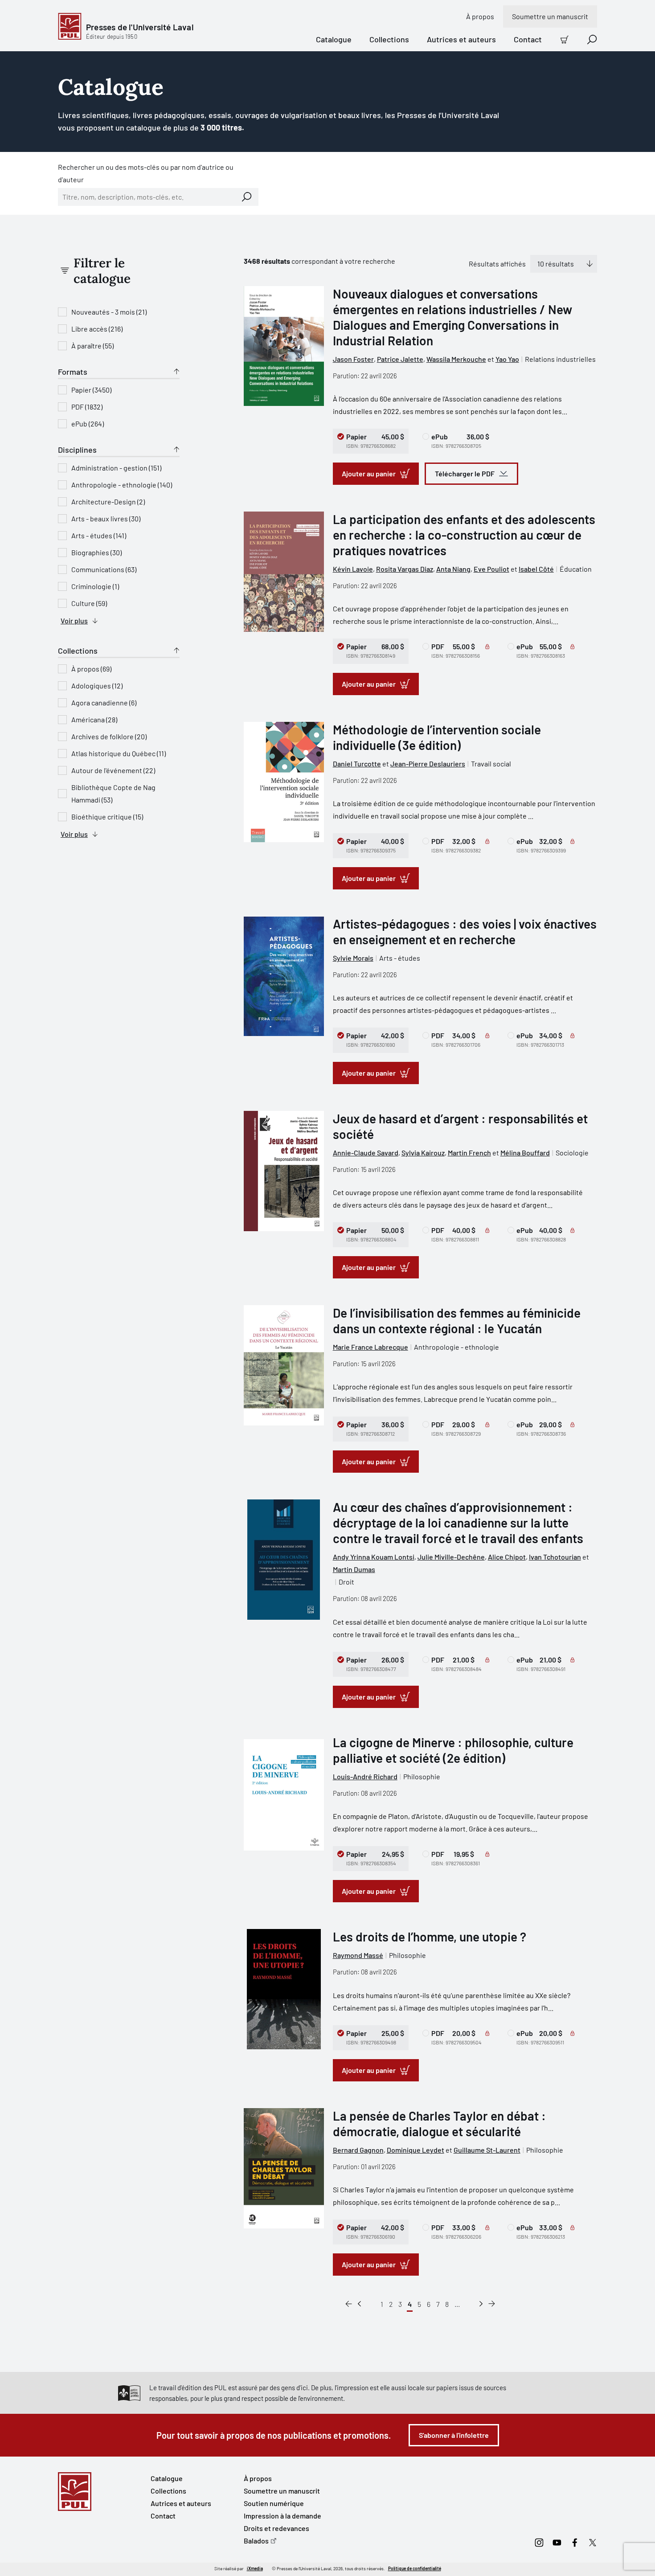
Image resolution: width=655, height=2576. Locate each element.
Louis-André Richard (365, 1776)
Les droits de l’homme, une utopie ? (430, 1937)
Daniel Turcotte (357, 764)
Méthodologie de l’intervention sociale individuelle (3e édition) (437, 737)
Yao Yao (507, 359)
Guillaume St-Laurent (487, 2150)
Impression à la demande (282, 2516)
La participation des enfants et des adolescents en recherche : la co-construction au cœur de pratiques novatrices (464, 535)
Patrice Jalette (400, 359)
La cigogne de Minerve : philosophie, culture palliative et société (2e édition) (453, 1750)
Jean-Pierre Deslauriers (428, 764)
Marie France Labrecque (370, 1347)
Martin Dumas (354, 1569)
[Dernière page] (492, 2304)
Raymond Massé (358, 1955)
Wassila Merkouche (456, 359)
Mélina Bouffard (525, 1153)
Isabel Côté (536, 569)
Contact (528, 39)
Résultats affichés (497, 264)
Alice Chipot (507, 1557)
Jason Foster (353, 359)
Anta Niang (453, 569)
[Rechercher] (247, 197)
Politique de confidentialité (415, 2568)
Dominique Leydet (416, 2150)
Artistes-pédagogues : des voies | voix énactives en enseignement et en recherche (465, 932)
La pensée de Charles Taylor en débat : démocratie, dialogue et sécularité (439, 2123)
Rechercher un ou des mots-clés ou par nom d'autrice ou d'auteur (146, 173)
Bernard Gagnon (358, 2150)
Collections (389, 39)
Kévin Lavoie (353, 569)
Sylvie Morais (353, 958)
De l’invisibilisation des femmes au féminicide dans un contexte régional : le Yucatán (457, 1321)
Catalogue (334, 39)
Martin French (469, 1153)
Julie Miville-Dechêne (451, 1557)
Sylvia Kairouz (423, 1153)
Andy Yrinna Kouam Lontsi (374, 1557)
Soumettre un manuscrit (550, 16)
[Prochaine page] (481, 2304)
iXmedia (255, 2568)
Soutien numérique (274, 2503)
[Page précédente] (359, 2304)
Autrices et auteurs (461, 39)
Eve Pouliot (491, 569)
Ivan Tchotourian (555, 1557)
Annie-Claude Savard (366, 1153)
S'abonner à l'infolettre (454, 2435)
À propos (480, 16)
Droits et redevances (276, 2528)
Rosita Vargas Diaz (405, 569)
